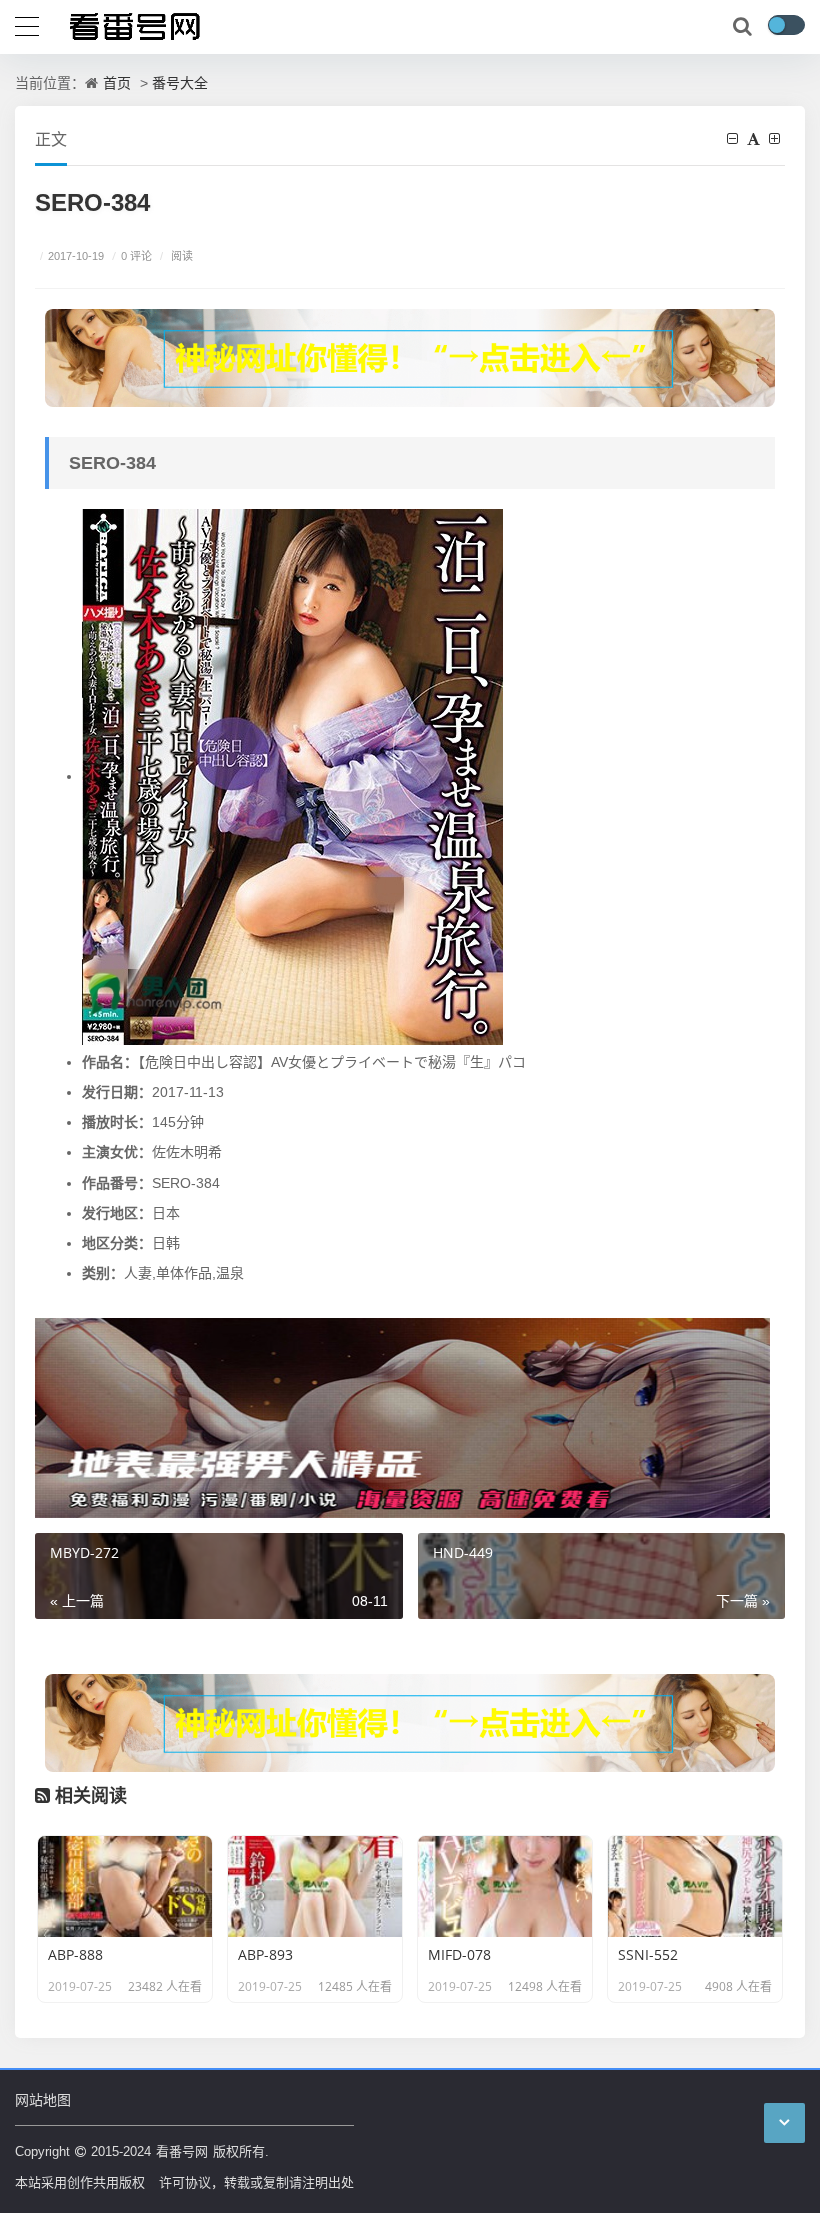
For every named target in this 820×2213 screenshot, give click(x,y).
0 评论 (132, 255)
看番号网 (182, 2151)
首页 (117, 82)
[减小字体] (735, 138)
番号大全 (180, 82)
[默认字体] (756, 138)
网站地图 (43, 2099)
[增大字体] (777, 138)
